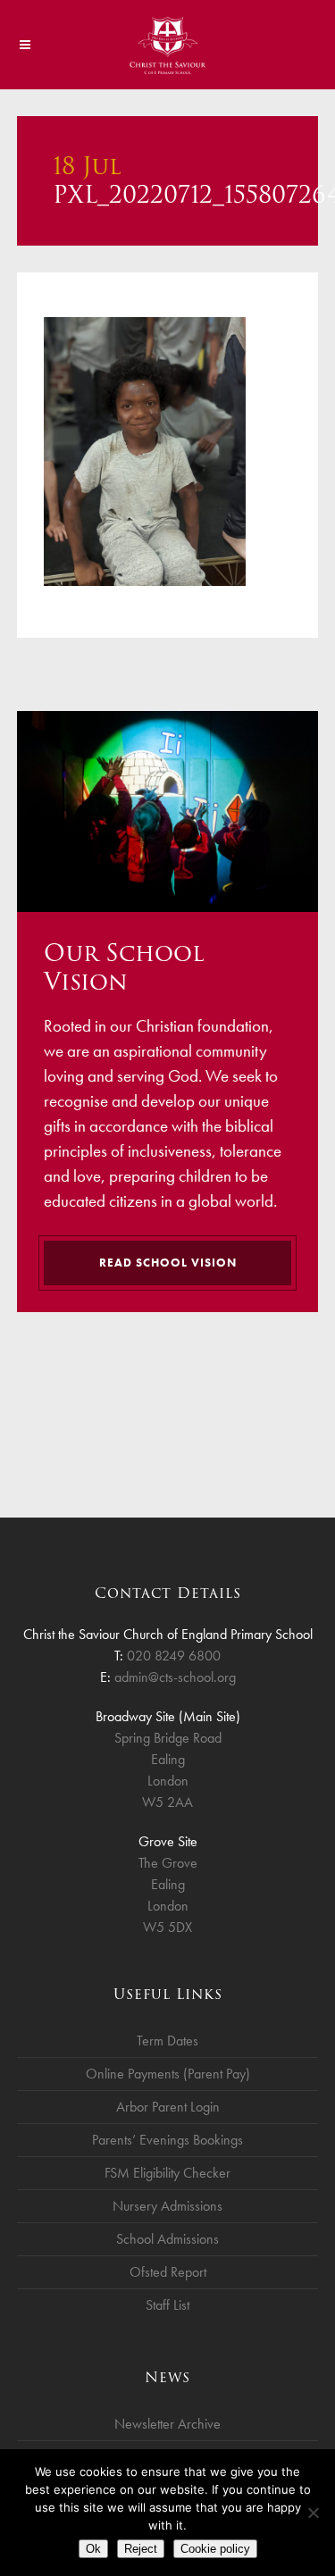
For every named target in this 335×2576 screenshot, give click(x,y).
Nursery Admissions (167, 2206)
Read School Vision (168, 1263)
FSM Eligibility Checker (167, 2173)
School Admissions (167, 2239)
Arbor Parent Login (168, 2107)
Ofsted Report (168, 2272)
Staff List (167, 2305)
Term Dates (167, 2041)
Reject (141, 2549)
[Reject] (313, 2513)
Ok (93, 2549)
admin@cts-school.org (175, 1677)
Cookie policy (215, 2549)
